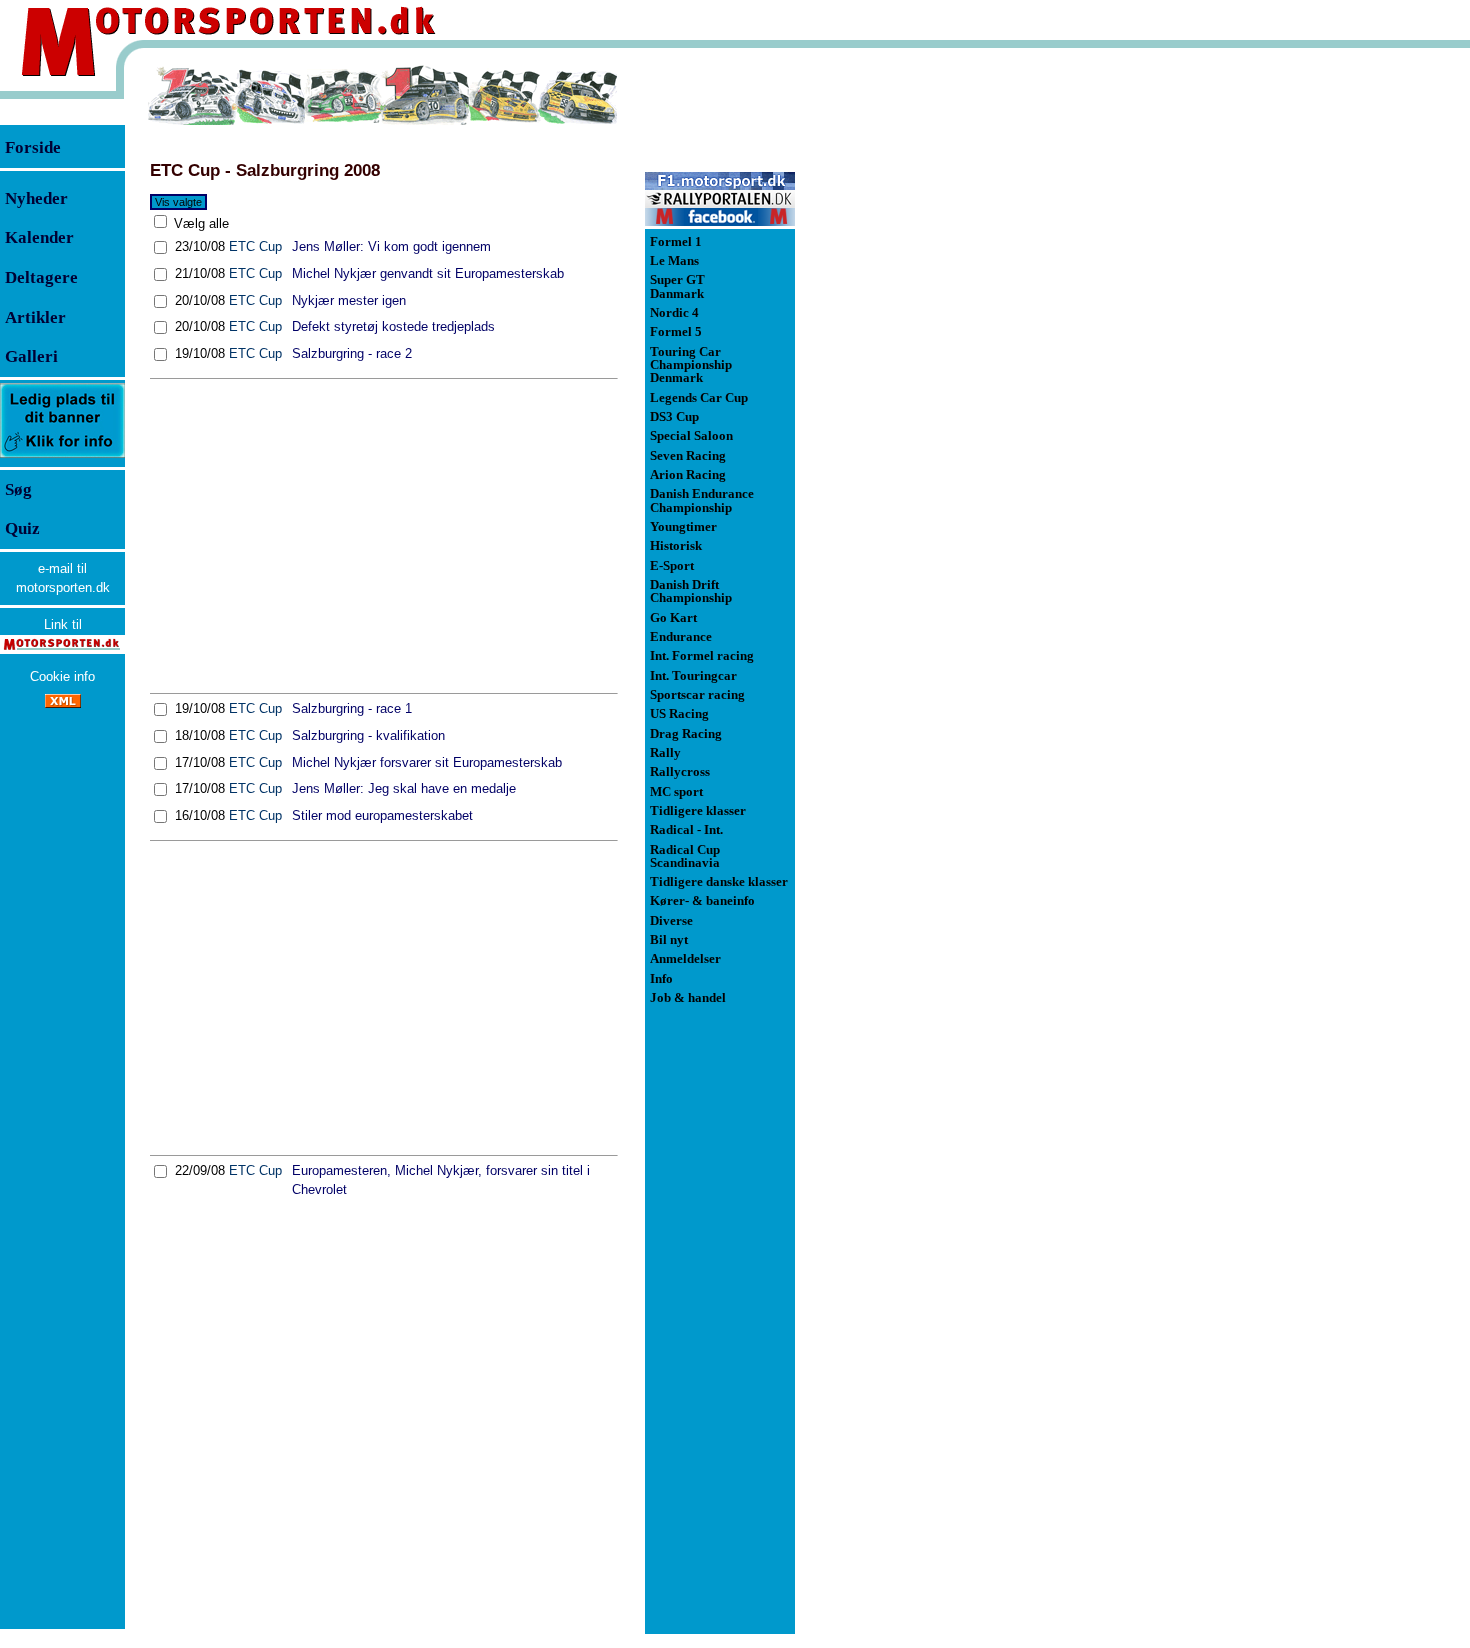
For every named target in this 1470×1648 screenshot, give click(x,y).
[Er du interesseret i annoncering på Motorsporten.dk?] (62, 456)
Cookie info (62, 676)
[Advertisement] (384, 536)
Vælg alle (199, 223)
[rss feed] (63, 703)
